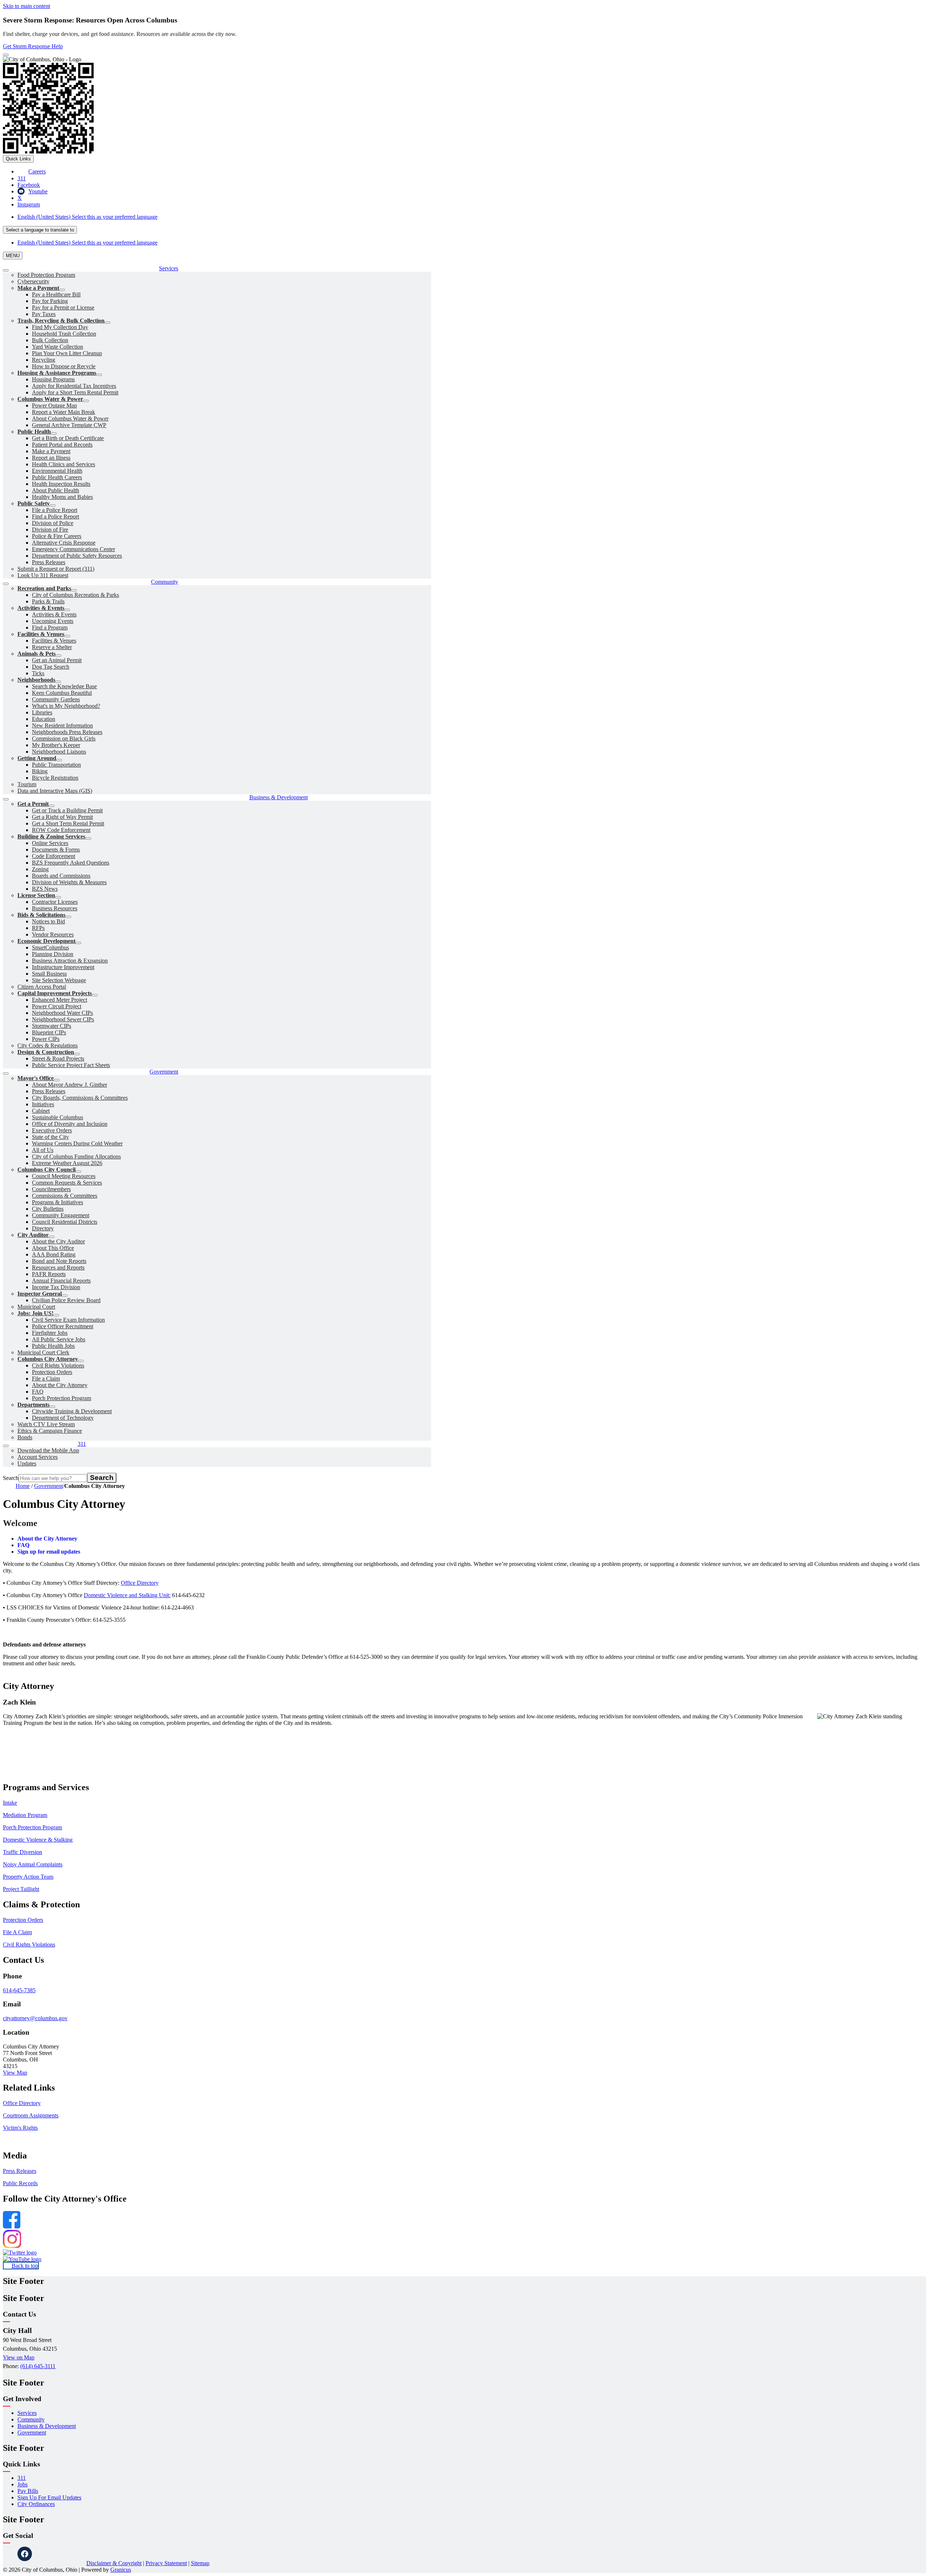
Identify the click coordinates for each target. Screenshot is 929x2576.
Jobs (22, 2484)
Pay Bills (28, 2491)
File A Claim (17, 1932)
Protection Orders (23, 1920)
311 (22, 2478)
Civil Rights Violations (29, 1945)
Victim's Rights (20, 2128)
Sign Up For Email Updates (49, 2497)
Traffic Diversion (22, 1852)
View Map (15, 2073)
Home (23, 1486)
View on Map (19, 2357)
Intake (10, 1803)
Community (31, 2419)
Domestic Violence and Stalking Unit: (127, 1595)
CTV (79, 2554)
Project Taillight (21, 1889)
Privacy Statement (166, 2563)
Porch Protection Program (32, 1827)
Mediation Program (25, 1815)
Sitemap (200, 2563)
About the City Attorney (47, 1539)
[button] (464, 1787)
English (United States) (87, 217)
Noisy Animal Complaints (33, 1864)
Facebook (25, 2554)
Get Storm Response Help (33, 46)
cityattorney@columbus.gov (35, 2018)
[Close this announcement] (6, 55)
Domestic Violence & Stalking (38, 1840)
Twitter (43, 2554)
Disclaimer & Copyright (114, 2563)
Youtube (61, 2554)
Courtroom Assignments (31, 2115)
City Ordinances (36, 2504)
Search (11, 1478)
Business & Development (47, 2426)
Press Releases (20, 2171)
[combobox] (40, 230)
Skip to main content (26, 6)
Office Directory (140, 1583)
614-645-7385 (19, 1990)
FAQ (23, 1545)
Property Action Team (28, 1877)
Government (48, 1486)
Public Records (20, 2183)
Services (27, 2413)
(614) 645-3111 (38, 2366)
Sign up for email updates (49, 1552)
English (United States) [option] (87, 243)
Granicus (121, 2570)
